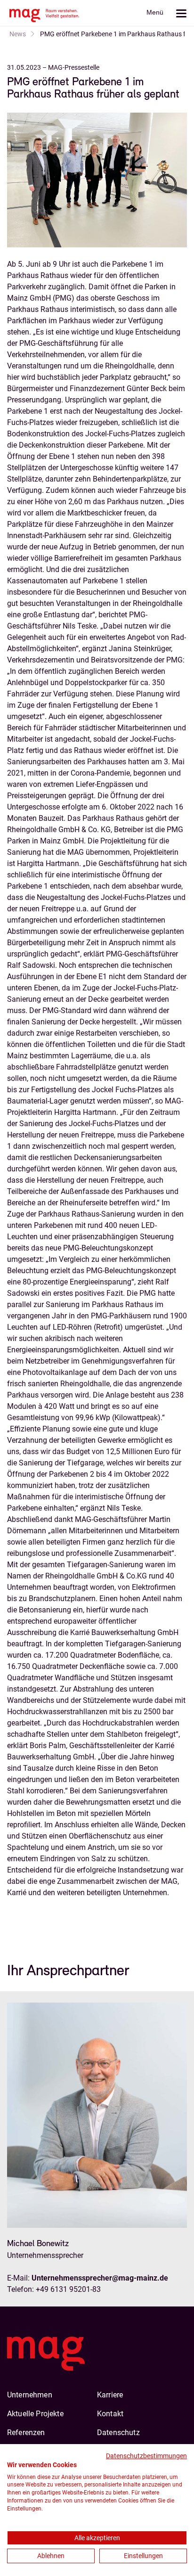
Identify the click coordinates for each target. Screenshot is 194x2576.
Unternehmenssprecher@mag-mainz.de (100, 2278)
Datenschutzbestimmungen (146, 2456)
